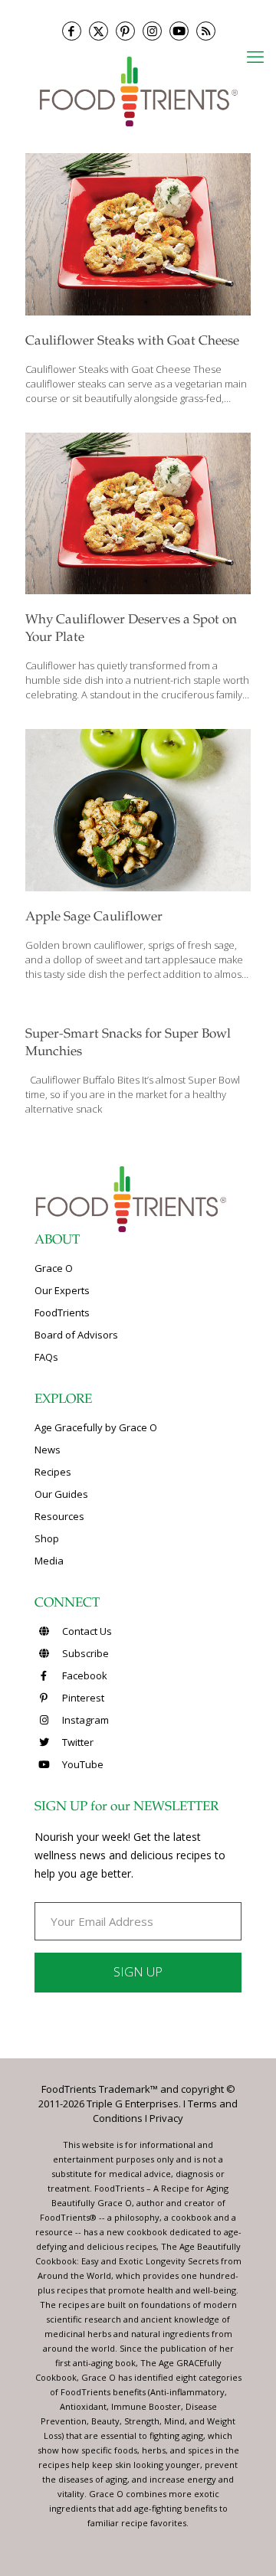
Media (49, 1561)
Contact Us (86, 1631)
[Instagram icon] (152, 31)
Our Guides (61, 1494)
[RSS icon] (206, 31)
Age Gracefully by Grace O (96, 1427)
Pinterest (82, 1698)
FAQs (46, 1357)
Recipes (53, 1472)
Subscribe (84, 1653)
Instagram (84, 1720)
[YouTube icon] (179, 31)
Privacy (166, 2118)
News (48, 1450)
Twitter (77, 1742)
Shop (47, 1538)
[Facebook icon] (72, 31)
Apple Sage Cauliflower (94, 918)
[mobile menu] (255, 56)
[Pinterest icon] (125, 31)
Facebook (84, 1675)
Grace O (54, 1268)
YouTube (82, 1764)
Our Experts (62, 1290)
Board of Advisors (76, 1335)
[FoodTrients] (138, 91)
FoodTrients (62, 1313)
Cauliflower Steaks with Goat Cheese (132, 342)
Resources (59, 1516)
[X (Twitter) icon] (99, 31)
